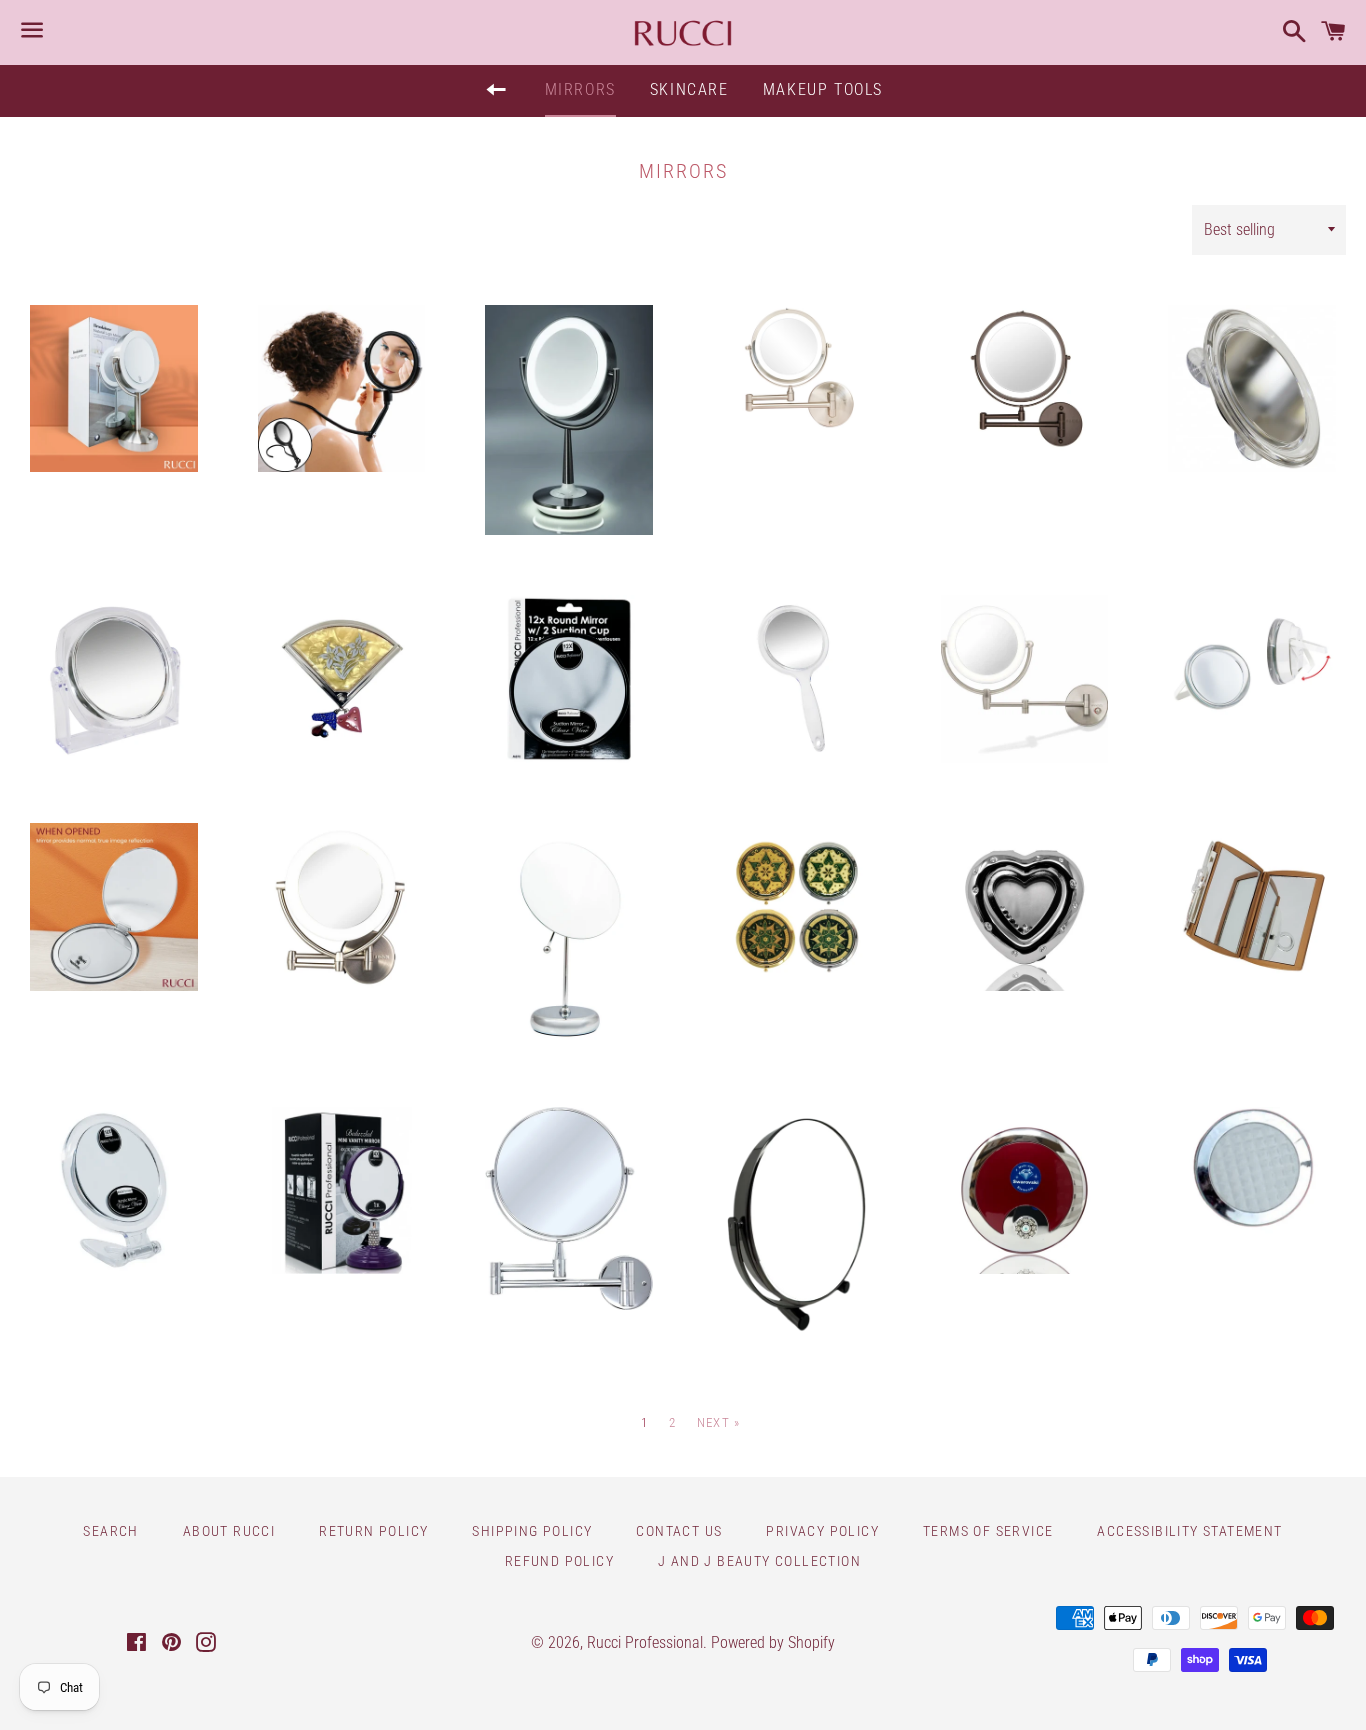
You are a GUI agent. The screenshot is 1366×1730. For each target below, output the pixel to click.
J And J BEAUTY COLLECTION (759, 1561)
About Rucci (229, 1531)
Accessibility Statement (1189, 1531)
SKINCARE (689, 89)
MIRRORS (580, 89)
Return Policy (373, 1531)
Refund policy (559, 1561)
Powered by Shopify (773, 1642)
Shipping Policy (532, 1531)
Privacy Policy (822, 1531)
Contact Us (679, 1531)
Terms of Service (988, 1531)
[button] (110, 750)
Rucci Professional (645, 1642)
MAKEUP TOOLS (823, 89)
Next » (719, 1422)
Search (110, 1531)
